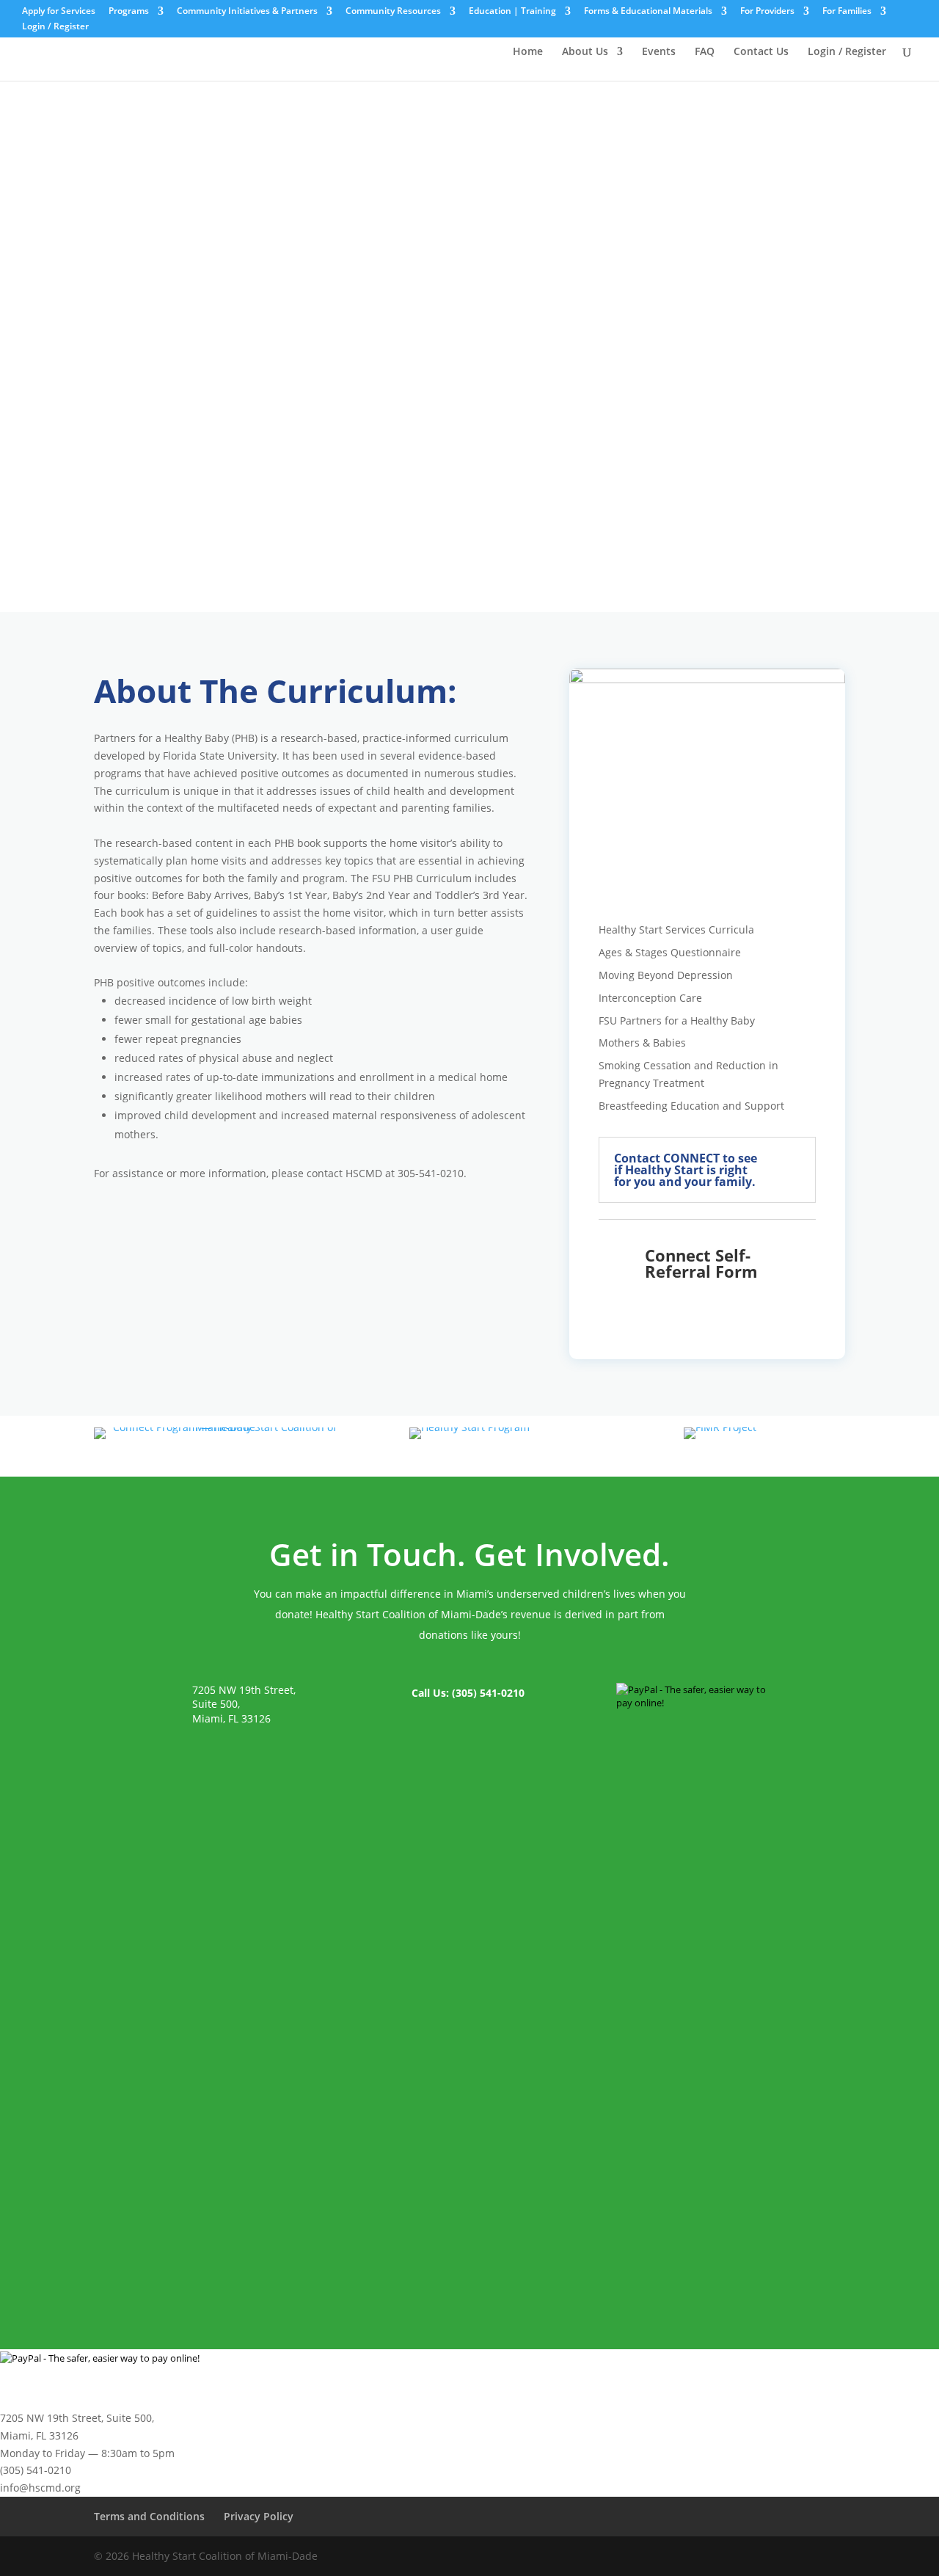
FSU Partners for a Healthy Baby (677, 1020)
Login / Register (55, 27)
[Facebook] (757, 2557)
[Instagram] (821, 2557)
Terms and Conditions (149, 2516)
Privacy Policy (259, 2516)
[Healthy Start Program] (469, 1427)
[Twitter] (789, 2557)
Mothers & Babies (642, 1043)
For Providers (767, 12)
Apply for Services (59, 12)
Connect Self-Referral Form (701, 1263)
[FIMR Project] (720, 1427)
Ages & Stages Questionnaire (670, 952)
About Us (585, 52)
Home (528, 52)
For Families (847, 12)
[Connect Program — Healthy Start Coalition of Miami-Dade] (219, 1427)
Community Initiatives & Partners (247, 12)
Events (659, 52)
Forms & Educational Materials (648, 12)
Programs (129, 12)
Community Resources (393, 12)
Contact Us (761, 52)
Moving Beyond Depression (666, 975)
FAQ (705, 52)
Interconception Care (650, 998)
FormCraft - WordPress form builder (289, 2243)
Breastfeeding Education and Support (691, 1106)
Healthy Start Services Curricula (676, 929)
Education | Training (512, 12)
